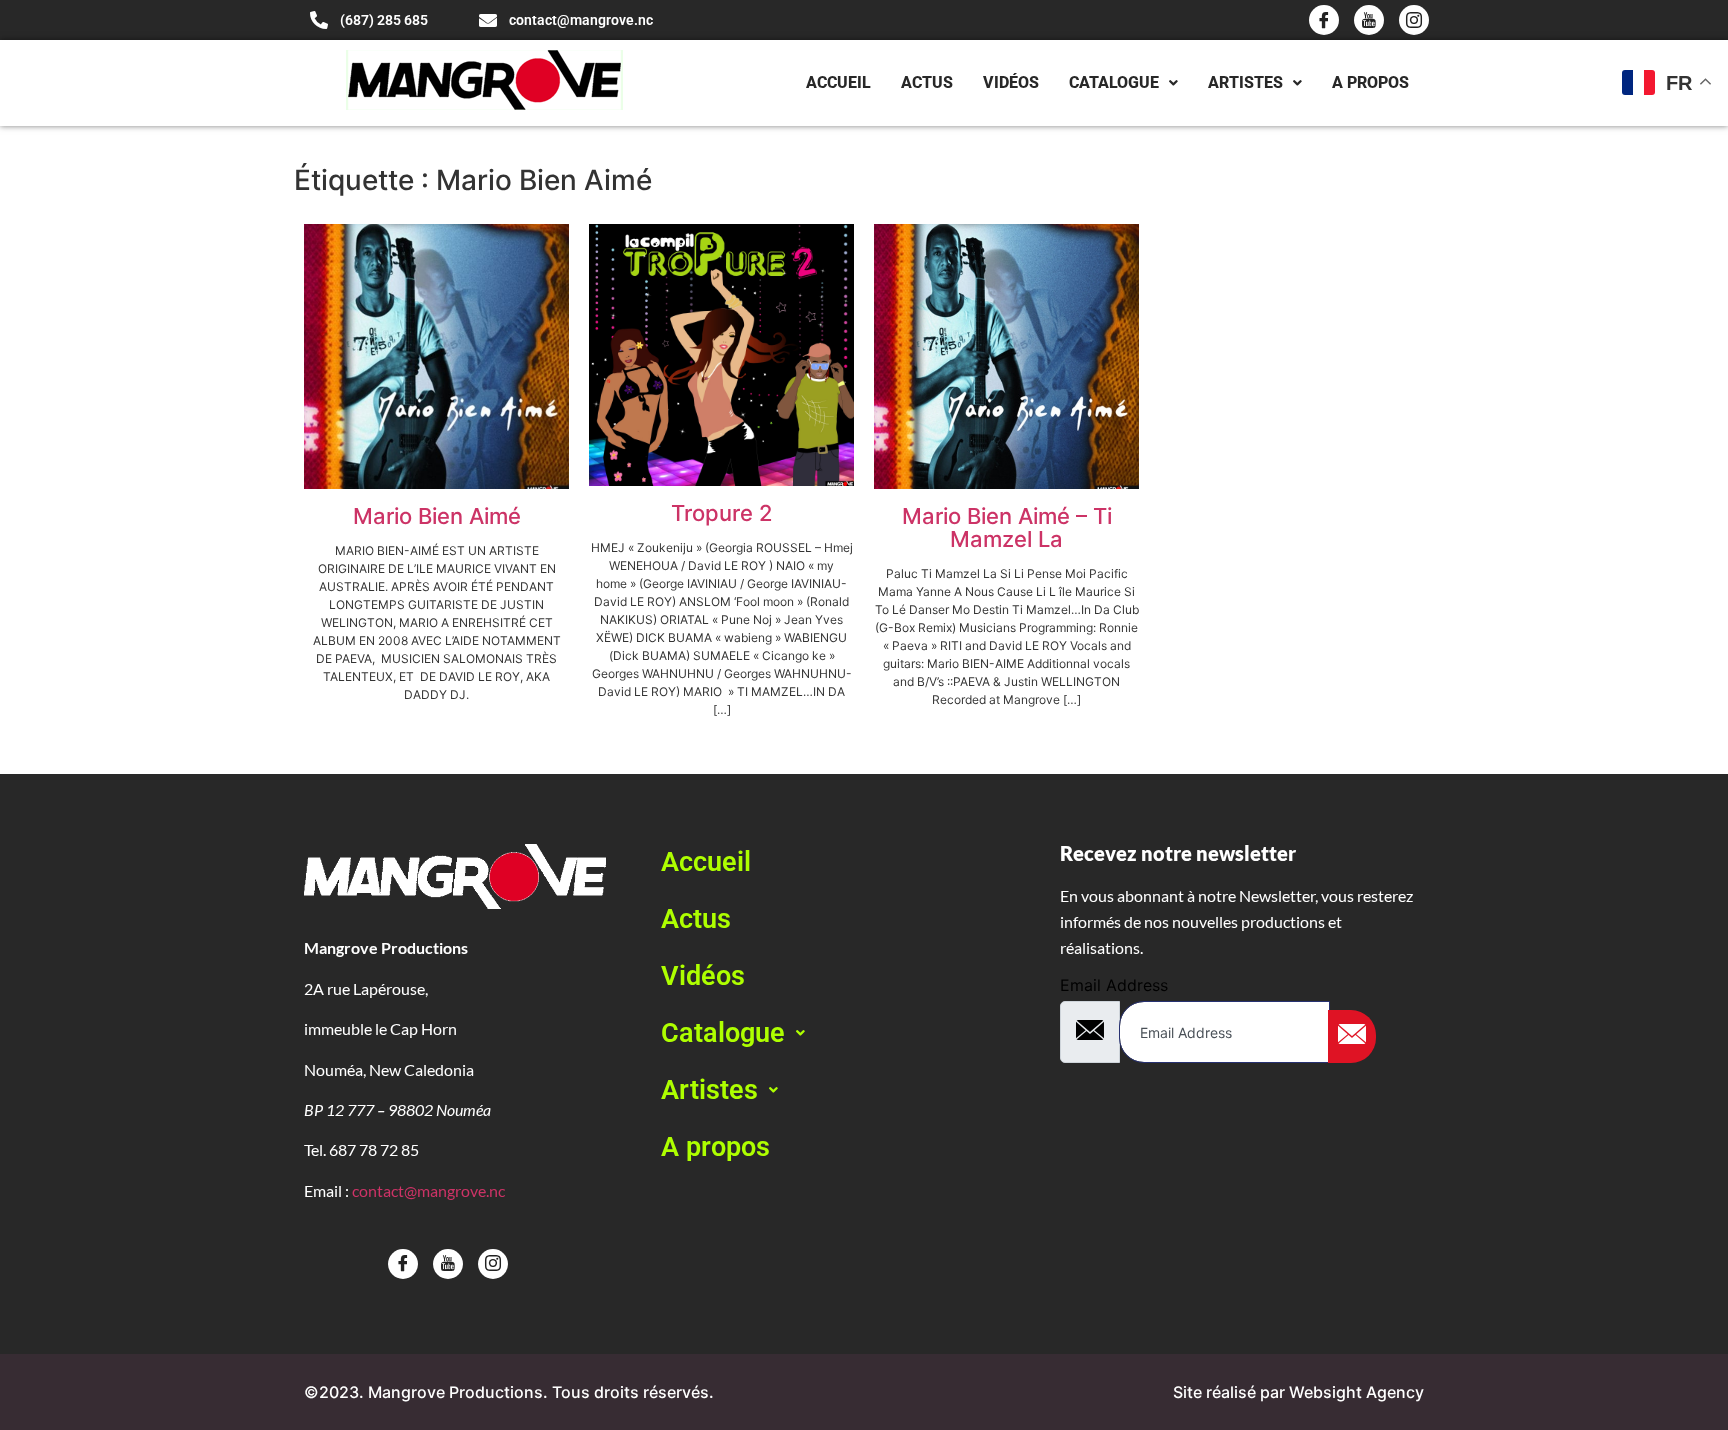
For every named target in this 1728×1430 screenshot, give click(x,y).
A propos (1370, 82)
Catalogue (1114, 82)
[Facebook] (1324, 20)
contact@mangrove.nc (428, 1190)
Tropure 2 (722, 513)
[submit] (1352, 1036)
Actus (927, 82)
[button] (843, 1033)
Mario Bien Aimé (437, 516)
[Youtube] (1369, 20)
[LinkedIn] (1414, 20)
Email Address (1114, 985)
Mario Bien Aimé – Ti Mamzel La (1007, 527)
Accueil (838, 82)
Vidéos (1011, 82)
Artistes (1245, 82)
